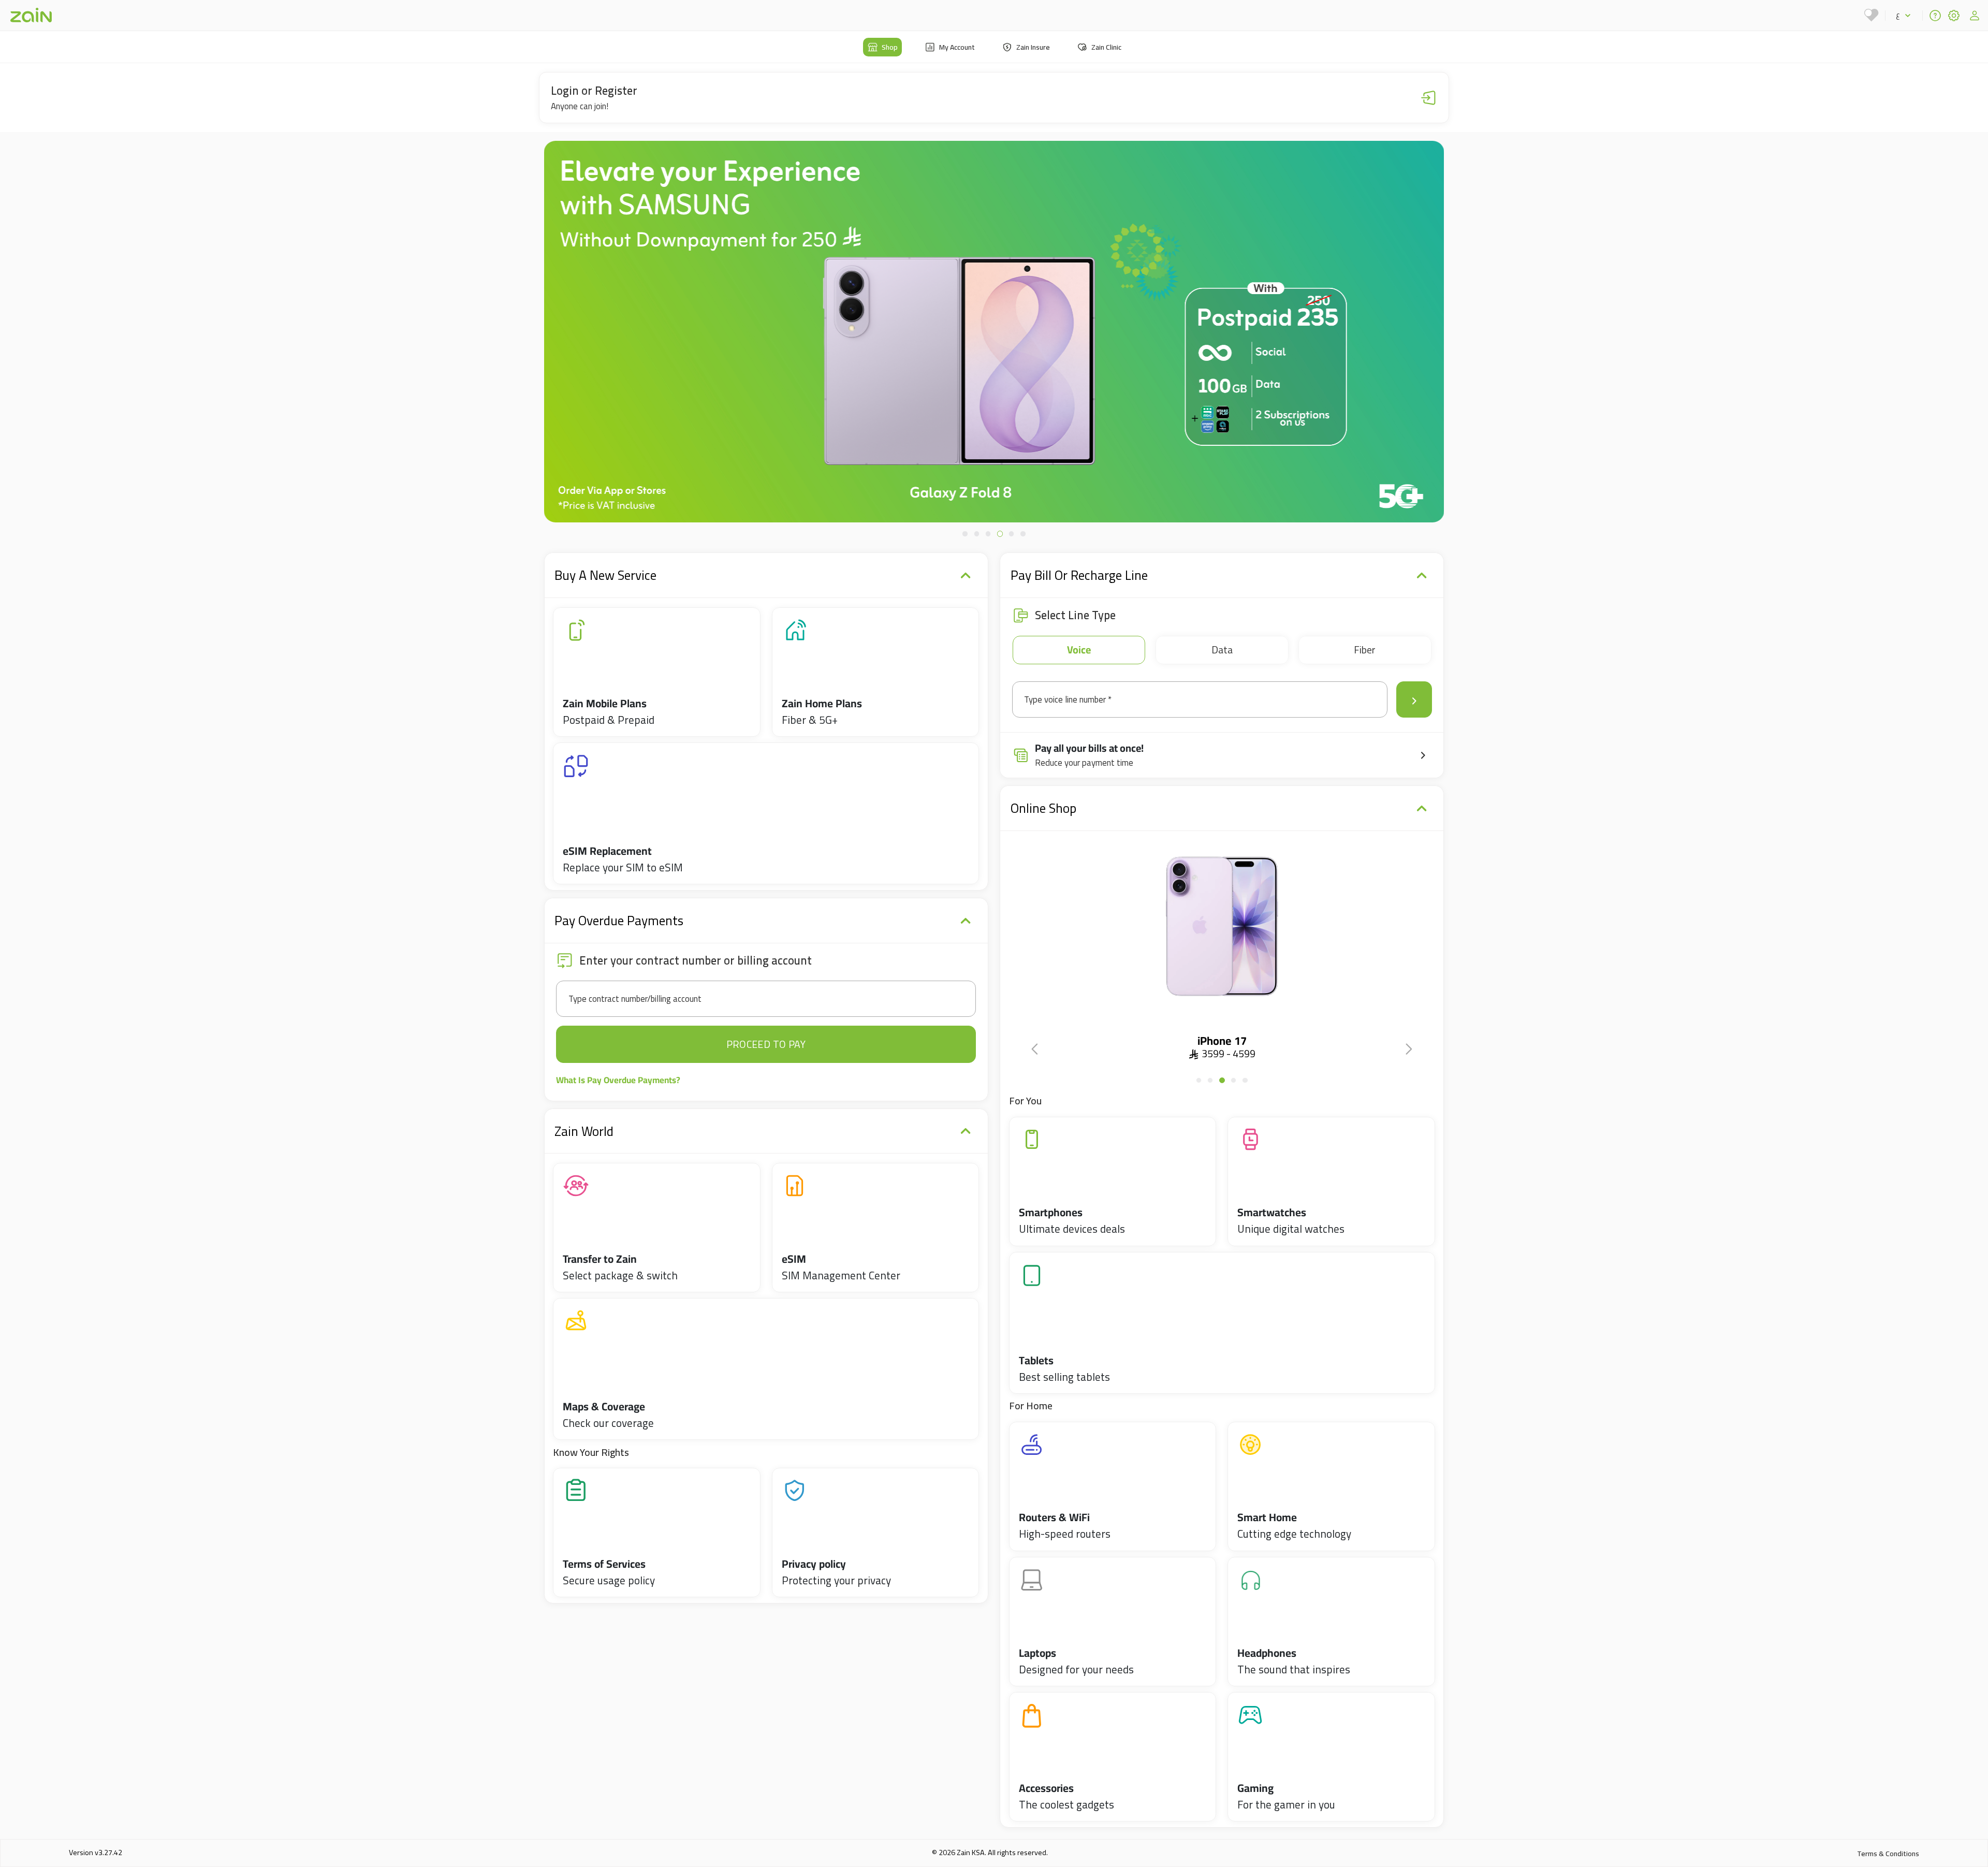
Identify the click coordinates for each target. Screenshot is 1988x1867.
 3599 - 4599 (1222, 1053)
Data (1222, 650)
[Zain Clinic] (1872, 15)
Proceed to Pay (766, 1044)
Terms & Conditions (1888, 1854)
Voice (1079, 650)
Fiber (1365, 650)
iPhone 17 (1222, 1041)
